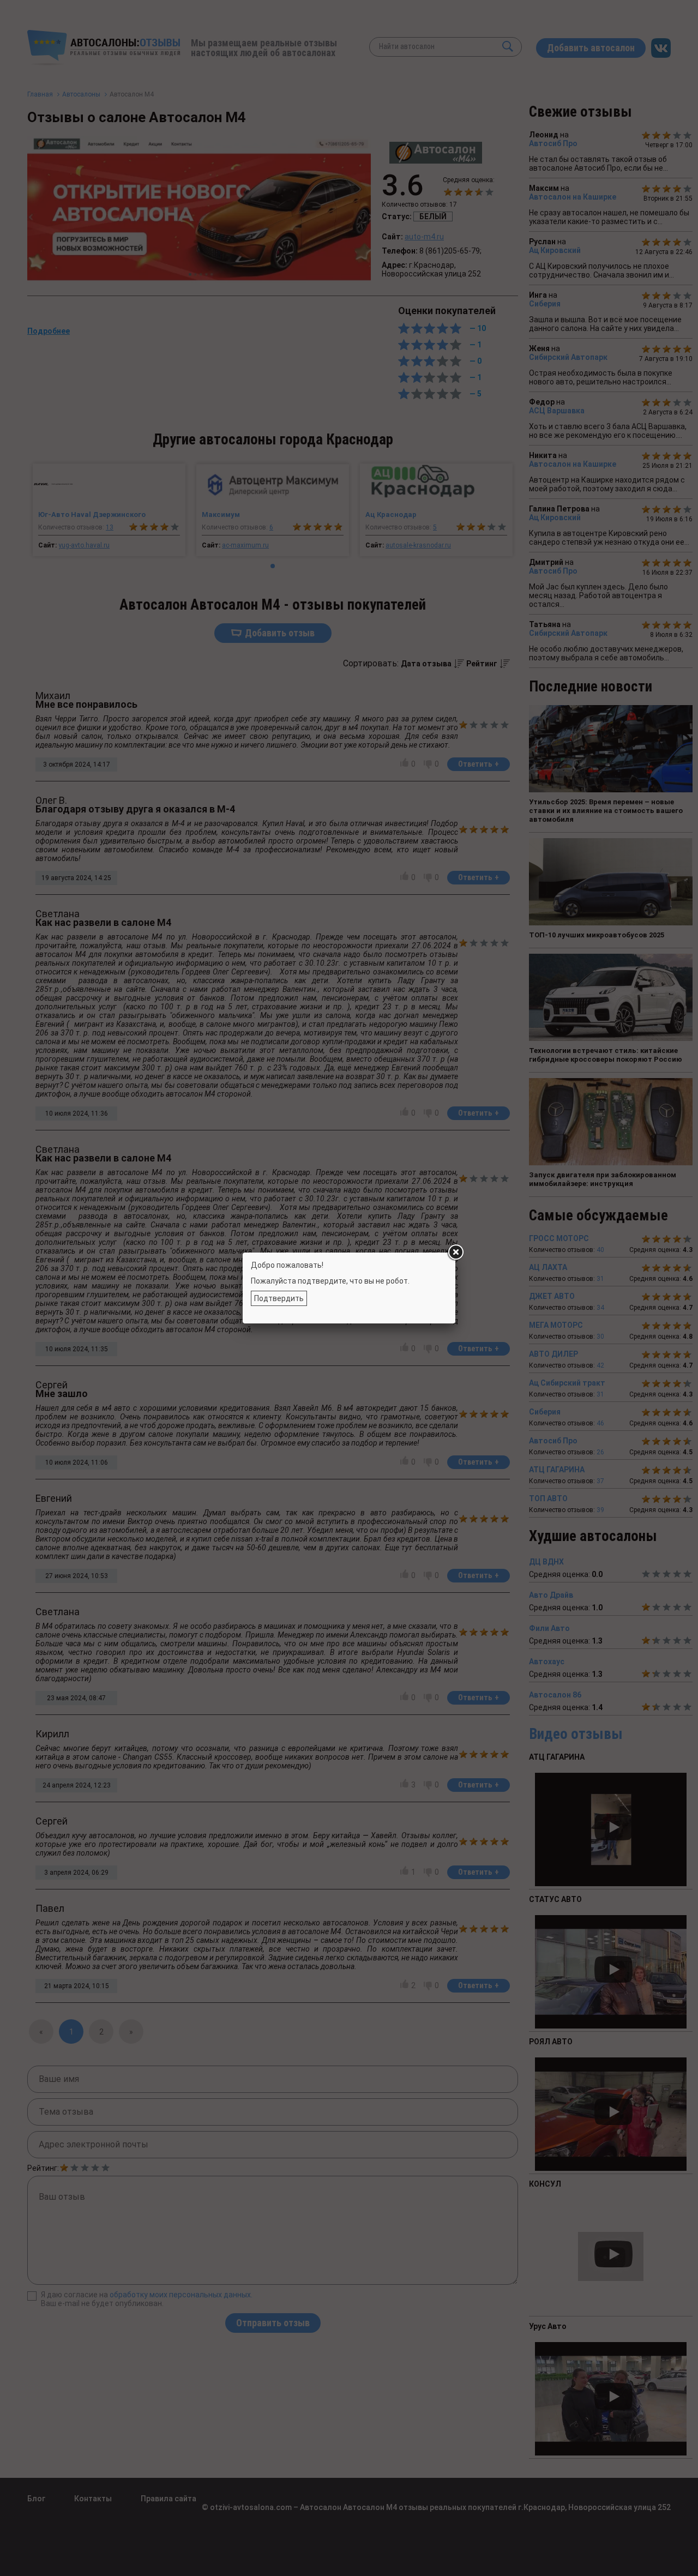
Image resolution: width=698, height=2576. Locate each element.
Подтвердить (279, 1298)
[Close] (455, 1253)
